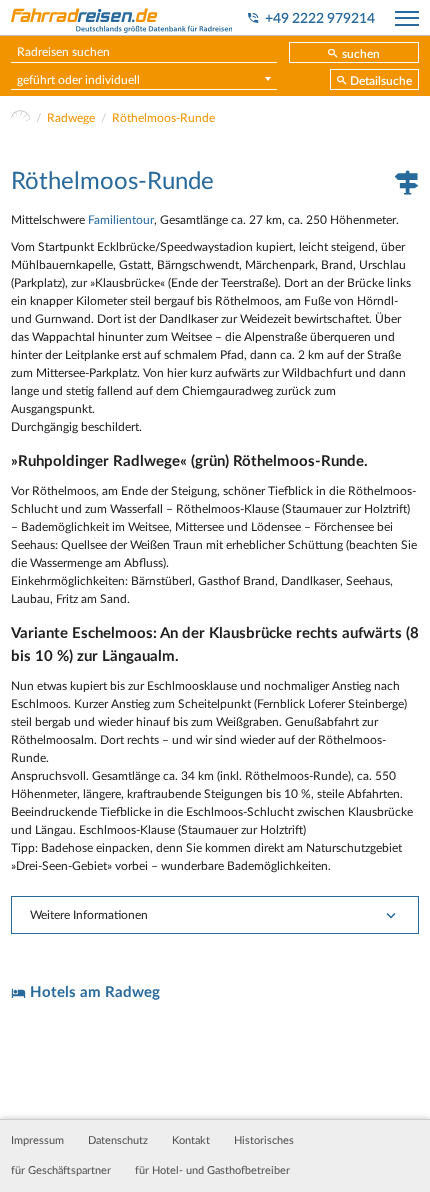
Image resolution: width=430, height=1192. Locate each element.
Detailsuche (381, 81)
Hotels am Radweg (95, 992)
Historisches (264, 1141)
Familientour (121, 220)
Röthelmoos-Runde (163, 118)
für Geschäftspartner (61, 1171)
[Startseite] (20, 118)
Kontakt (191, 1141)
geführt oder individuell (78, 80)
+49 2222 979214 (320, 19)
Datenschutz (118, 1141)
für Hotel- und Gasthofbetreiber (212, 1171)
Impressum (37, 1141)
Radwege (71, 118)
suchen (361, 54)
